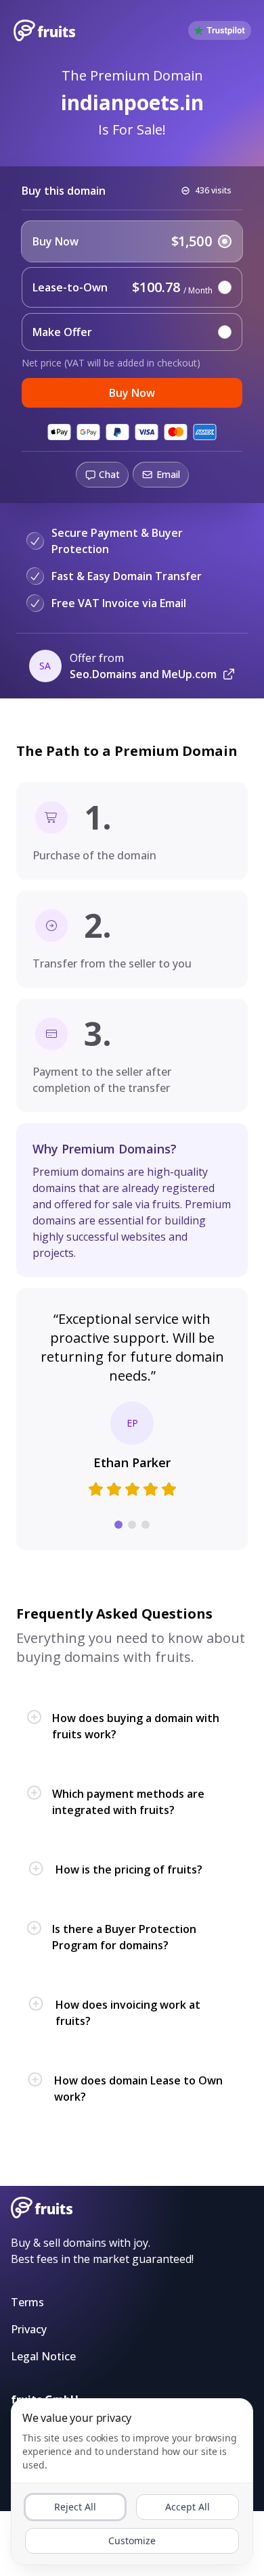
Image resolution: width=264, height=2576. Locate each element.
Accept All (188, 2507)
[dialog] (132, 2482)
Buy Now (132, 393)
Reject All (75, 2507)
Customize (132, 2541)
